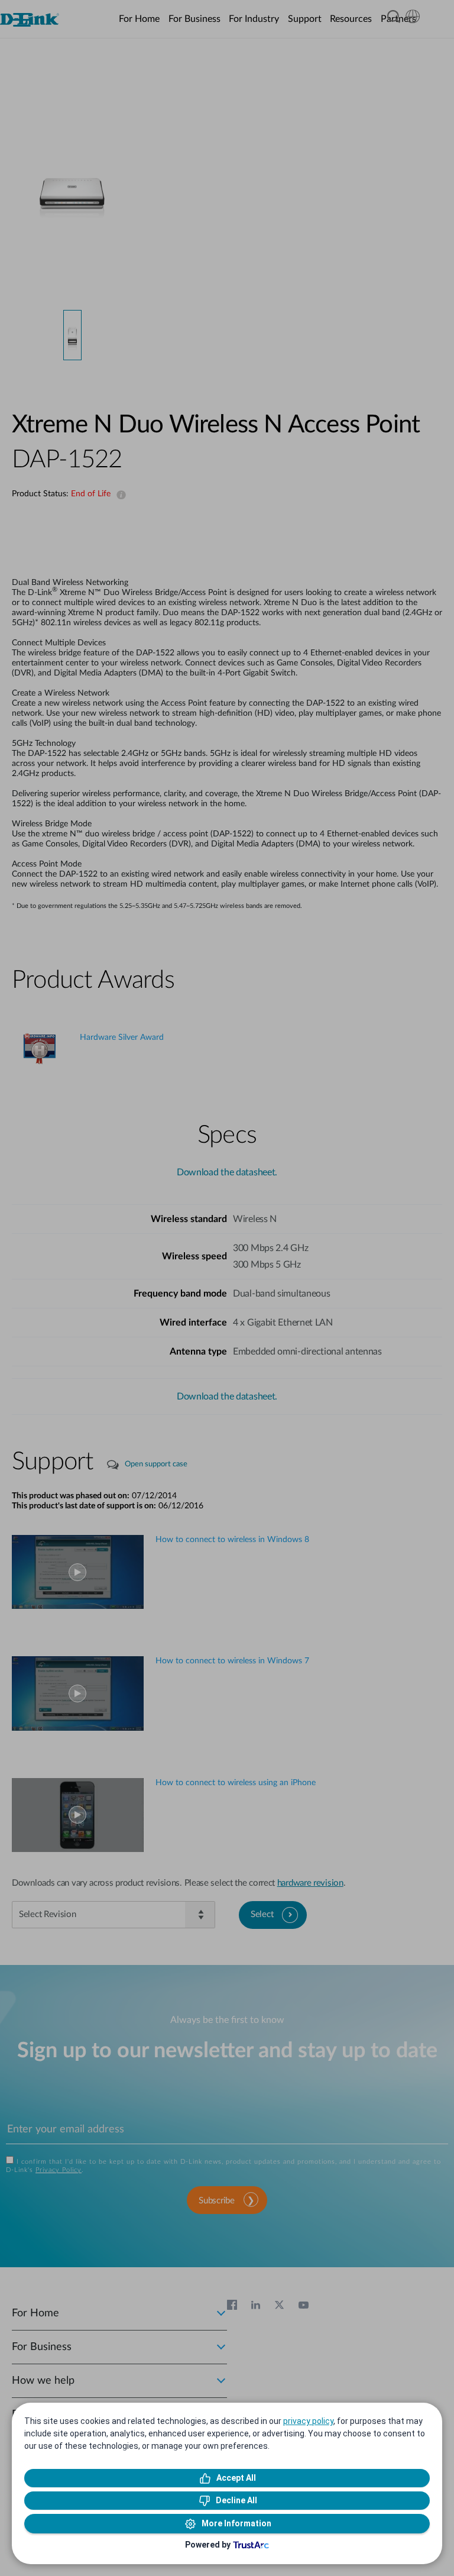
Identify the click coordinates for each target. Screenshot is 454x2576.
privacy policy (308, 2421)
